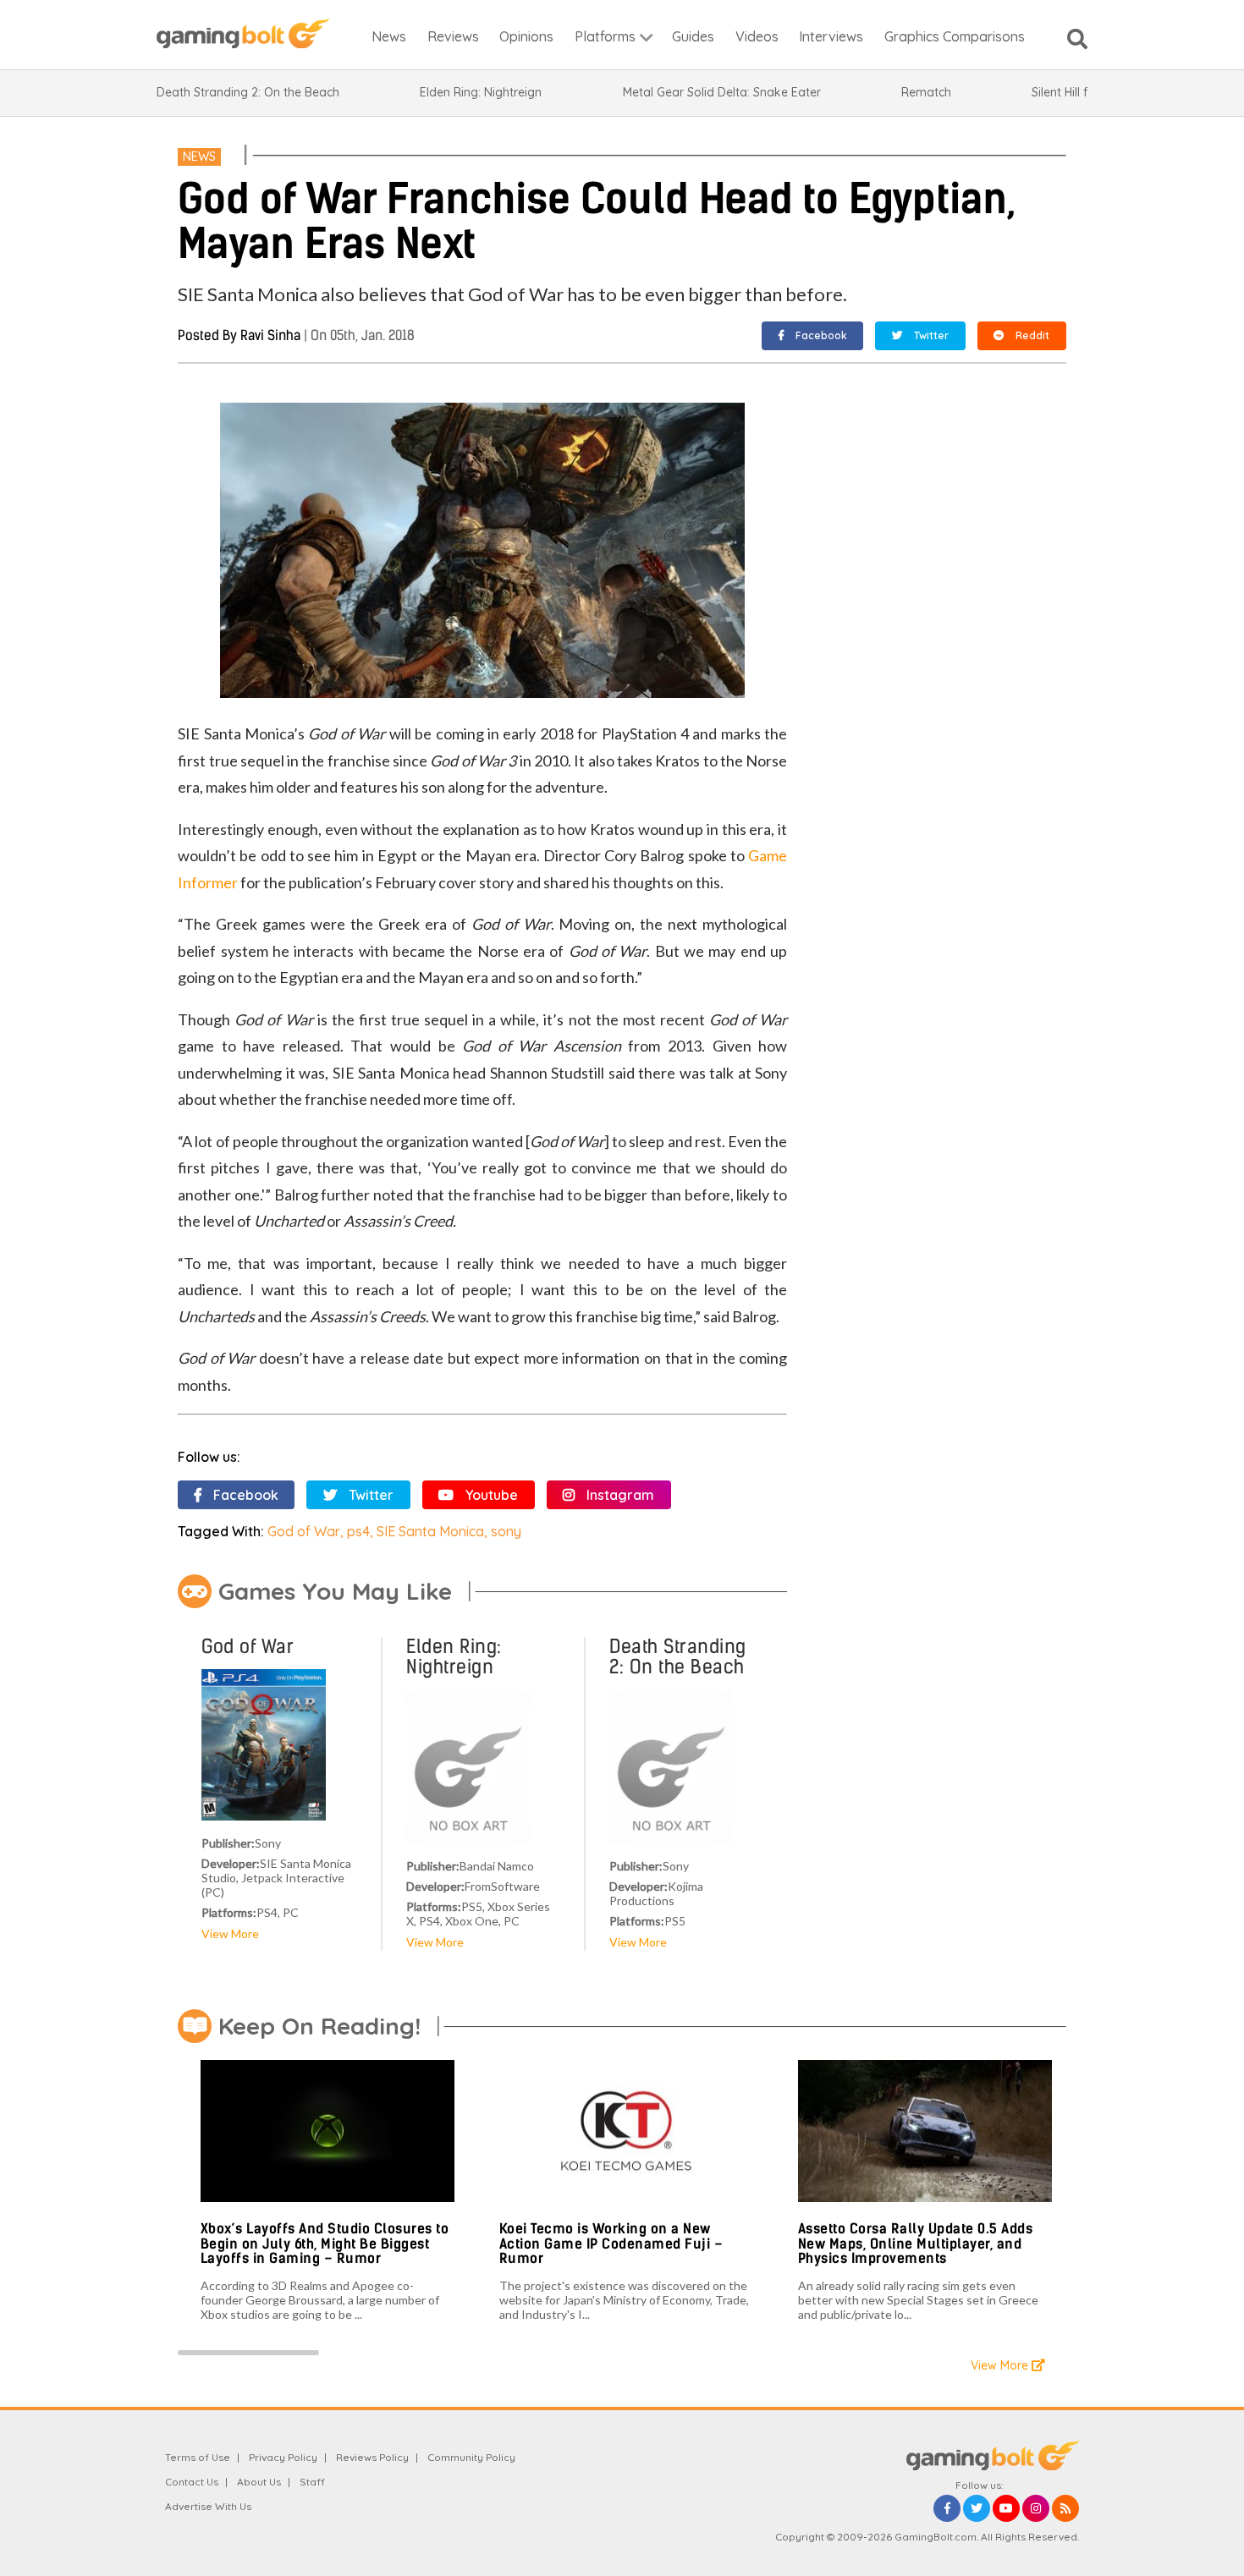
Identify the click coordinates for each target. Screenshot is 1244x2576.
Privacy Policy (283, 2457)
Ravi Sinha (270, 335)
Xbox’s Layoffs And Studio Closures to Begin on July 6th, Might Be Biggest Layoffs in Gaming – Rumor (325, 2244)
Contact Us (192, 2482)
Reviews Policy (372, 2457)
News (199, 157)
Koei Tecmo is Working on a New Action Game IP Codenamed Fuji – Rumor (611, 2244)
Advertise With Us (208, 2506)
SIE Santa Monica (430, 1531)
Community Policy (471, 2457)
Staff (312, 2482)
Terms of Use (198, 2457)
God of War (304, 1531)
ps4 (358, 1531)
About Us (259, 2482)
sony (506, 1531)
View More (230, 1933)
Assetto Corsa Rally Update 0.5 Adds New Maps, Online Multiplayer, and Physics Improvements (916, 2244)
